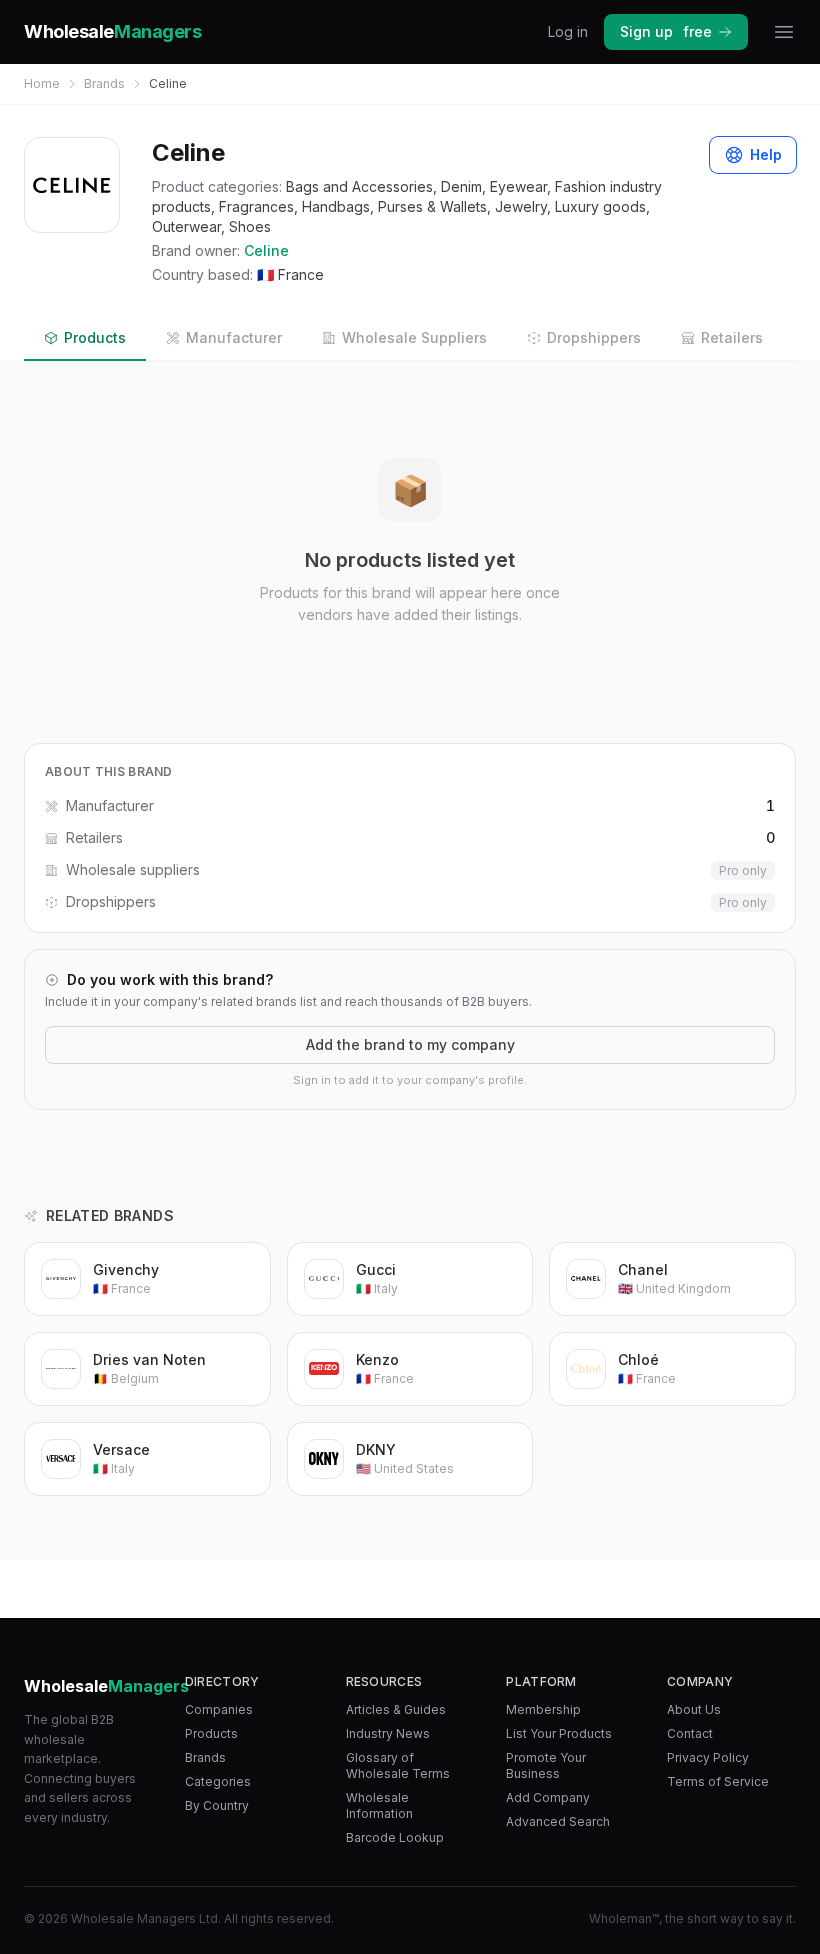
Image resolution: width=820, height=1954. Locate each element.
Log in (568, 31)
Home (42, 83)
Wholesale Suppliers (414, 337)
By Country (217, 1805)
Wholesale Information (379, 1805)
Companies (219, 1709)
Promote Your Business (546, 1765)
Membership (543, 1709)
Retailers (732, 337)
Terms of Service (718, 1781)
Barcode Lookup (395, 1837)
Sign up (666, 31)
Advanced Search (558, 1821)
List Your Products (559, 1733)
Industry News (388, 1733)
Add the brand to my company (410, 1044)
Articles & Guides (396, 1709)
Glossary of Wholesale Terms (398, 1765)
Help (766, 154)
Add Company (548, 1797)
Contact (690, 1733)
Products (95, 337)
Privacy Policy (708, 1757)
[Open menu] (784, 32)
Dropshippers (594, 337)
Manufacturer (234, 337)
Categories (218, 1781)
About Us (694, 1709)
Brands (104, 83)
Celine (266, 250)
